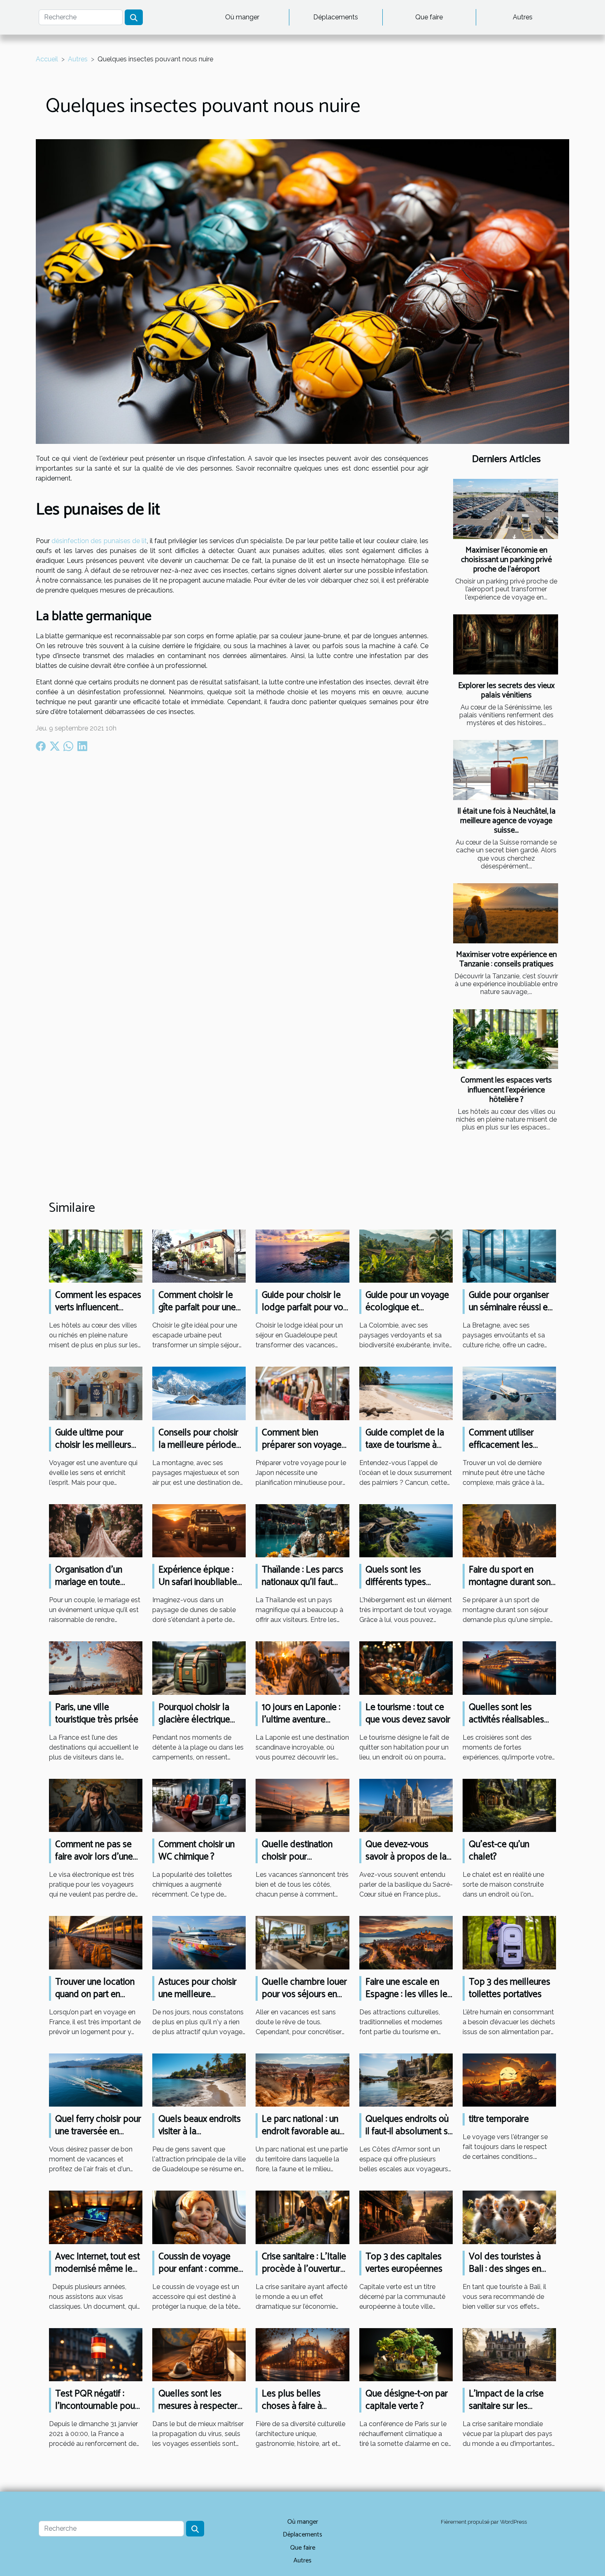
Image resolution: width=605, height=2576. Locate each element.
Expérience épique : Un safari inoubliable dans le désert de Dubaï (198, 1588)
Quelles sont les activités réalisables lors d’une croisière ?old (508, 1726)
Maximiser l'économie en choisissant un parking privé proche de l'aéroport (506, 560)
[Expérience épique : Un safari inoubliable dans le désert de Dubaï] (199, 1530)
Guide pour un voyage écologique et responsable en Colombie (407, 1314)
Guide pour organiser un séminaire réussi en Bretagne (511, 1308)
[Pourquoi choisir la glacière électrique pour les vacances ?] (199, 1667)
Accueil (47, 59)
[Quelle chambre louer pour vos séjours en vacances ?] (302, 1942)
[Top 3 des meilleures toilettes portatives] (509, 1942)
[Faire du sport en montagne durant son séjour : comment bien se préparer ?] (509, 1530)
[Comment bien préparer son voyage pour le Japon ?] (302, 1393)
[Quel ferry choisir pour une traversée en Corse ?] (96, 2080)
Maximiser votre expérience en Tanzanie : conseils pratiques (506, 959)
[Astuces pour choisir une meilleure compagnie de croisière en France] (199, 1942)
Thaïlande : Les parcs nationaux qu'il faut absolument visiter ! (302, 1582)
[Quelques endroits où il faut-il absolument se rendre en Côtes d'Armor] (406, 2080)
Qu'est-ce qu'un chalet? (499, 1851)
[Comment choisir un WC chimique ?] (199, 1805)
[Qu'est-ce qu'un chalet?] (509, 1805)
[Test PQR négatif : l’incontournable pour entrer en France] (96, 2354)
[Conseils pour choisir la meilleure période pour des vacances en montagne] (199, 1393)
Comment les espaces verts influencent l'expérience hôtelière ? (506, 1090)
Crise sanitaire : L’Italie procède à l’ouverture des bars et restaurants (304, 2275)
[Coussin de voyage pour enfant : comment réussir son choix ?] (199, 2217)
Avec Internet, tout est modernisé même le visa (98, 2269)
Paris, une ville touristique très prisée (97, 1714)
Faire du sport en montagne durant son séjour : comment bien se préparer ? (511, 1588)
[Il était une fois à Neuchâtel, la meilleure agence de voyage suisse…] (506, 770)
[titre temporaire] (509, 2080)
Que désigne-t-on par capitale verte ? (407, 2400)
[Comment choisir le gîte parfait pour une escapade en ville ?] (199, 1256)
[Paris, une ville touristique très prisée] (96, 1667)
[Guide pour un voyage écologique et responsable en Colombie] (406, 1256)
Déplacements (336, 17)
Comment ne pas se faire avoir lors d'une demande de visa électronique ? (94, 1863)
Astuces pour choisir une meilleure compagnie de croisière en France (198, 2001)
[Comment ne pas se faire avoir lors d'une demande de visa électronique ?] (96, 1805)
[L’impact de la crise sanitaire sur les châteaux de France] (509, 2354)
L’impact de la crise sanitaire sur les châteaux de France (506, 2406)
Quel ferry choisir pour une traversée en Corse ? (98, 2131)
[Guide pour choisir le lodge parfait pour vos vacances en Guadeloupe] (302, 1256)
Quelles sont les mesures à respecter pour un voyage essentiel (198, 2412)
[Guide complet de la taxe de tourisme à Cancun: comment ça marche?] (406, 1393)
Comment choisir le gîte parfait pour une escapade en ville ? (197, 1308)
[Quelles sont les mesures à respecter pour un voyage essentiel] (199, 2354)
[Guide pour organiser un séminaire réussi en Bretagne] (509, 1256)
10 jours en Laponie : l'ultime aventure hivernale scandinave (302, 1720)
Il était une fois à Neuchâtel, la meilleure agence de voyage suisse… (506, 821)
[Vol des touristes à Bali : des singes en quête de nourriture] (509, 2217)
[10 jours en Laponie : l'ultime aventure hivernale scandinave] (302, 1667)
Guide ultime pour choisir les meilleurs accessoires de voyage (93, 1451)
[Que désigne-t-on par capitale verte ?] (406, 2354)
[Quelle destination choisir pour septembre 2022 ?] (302, 1805)
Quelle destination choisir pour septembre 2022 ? (297, 1857)
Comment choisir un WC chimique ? (197, 1851)
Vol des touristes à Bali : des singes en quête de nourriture (506, 2269)
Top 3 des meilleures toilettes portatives (510, 1988)
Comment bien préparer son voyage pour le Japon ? (302, 1445)
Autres (523, 17)
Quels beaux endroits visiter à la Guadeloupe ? (200, 2131)
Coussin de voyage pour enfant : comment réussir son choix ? (202, 2269)
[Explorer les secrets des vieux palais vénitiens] (506, 644)
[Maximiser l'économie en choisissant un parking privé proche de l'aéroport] (506, 509)
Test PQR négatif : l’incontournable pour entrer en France (97, 2406)
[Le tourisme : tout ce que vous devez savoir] (406, 1667)
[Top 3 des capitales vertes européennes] (406, 2217)
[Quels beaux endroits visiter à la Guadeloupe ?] (199, 2080)
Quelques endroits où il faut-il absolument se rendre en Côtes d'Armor (409, 2138)
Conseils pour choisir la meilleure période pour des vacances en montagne (200, 1451)
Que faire (429, 17)
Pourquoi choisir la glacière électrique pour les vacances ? (196, 1720)
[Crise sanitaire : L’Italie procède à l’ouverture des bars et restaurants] (302, 2217)
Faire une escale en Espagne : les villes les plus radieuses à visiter (409, 1994)
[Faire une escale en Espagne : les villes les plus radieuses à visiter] (406, 1942)
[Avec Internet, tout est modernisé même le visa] (96, 2217)
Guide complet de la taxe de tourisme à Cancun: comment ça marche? (405, 1451)
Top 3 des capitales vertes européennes (404, 2263)
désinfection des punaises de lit (99, 541)
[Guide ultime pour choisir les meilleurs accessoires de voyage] (96, 1393)
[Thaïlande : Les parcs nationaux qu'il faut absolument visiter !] (302, 1530)
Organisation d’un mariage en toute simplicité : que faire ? (96, 1582)
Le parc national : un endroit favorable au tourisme (301, 2131)
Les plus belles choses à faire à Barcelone (292, 2406)
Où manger (242, 17)
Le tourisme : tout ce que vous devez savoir (408, 1714)
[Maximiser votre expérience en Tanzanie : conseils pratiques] (506, 913)
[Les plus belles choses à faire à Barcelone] (302, 2354)
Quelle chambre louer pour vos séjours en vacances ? (304, 1994)
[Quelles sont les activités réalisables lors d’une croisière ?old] (509, 1667)
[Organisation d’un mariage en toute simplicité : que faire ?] (96, 1530)
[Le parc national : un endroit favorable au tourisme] (302, 2080)
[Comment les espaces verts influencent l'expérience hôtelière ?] (506, 1039)
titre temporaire (499, 2119)
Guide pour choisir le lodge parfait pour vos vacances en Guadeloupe (305, 1314)
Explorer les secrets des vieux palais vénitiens (506, 691)
